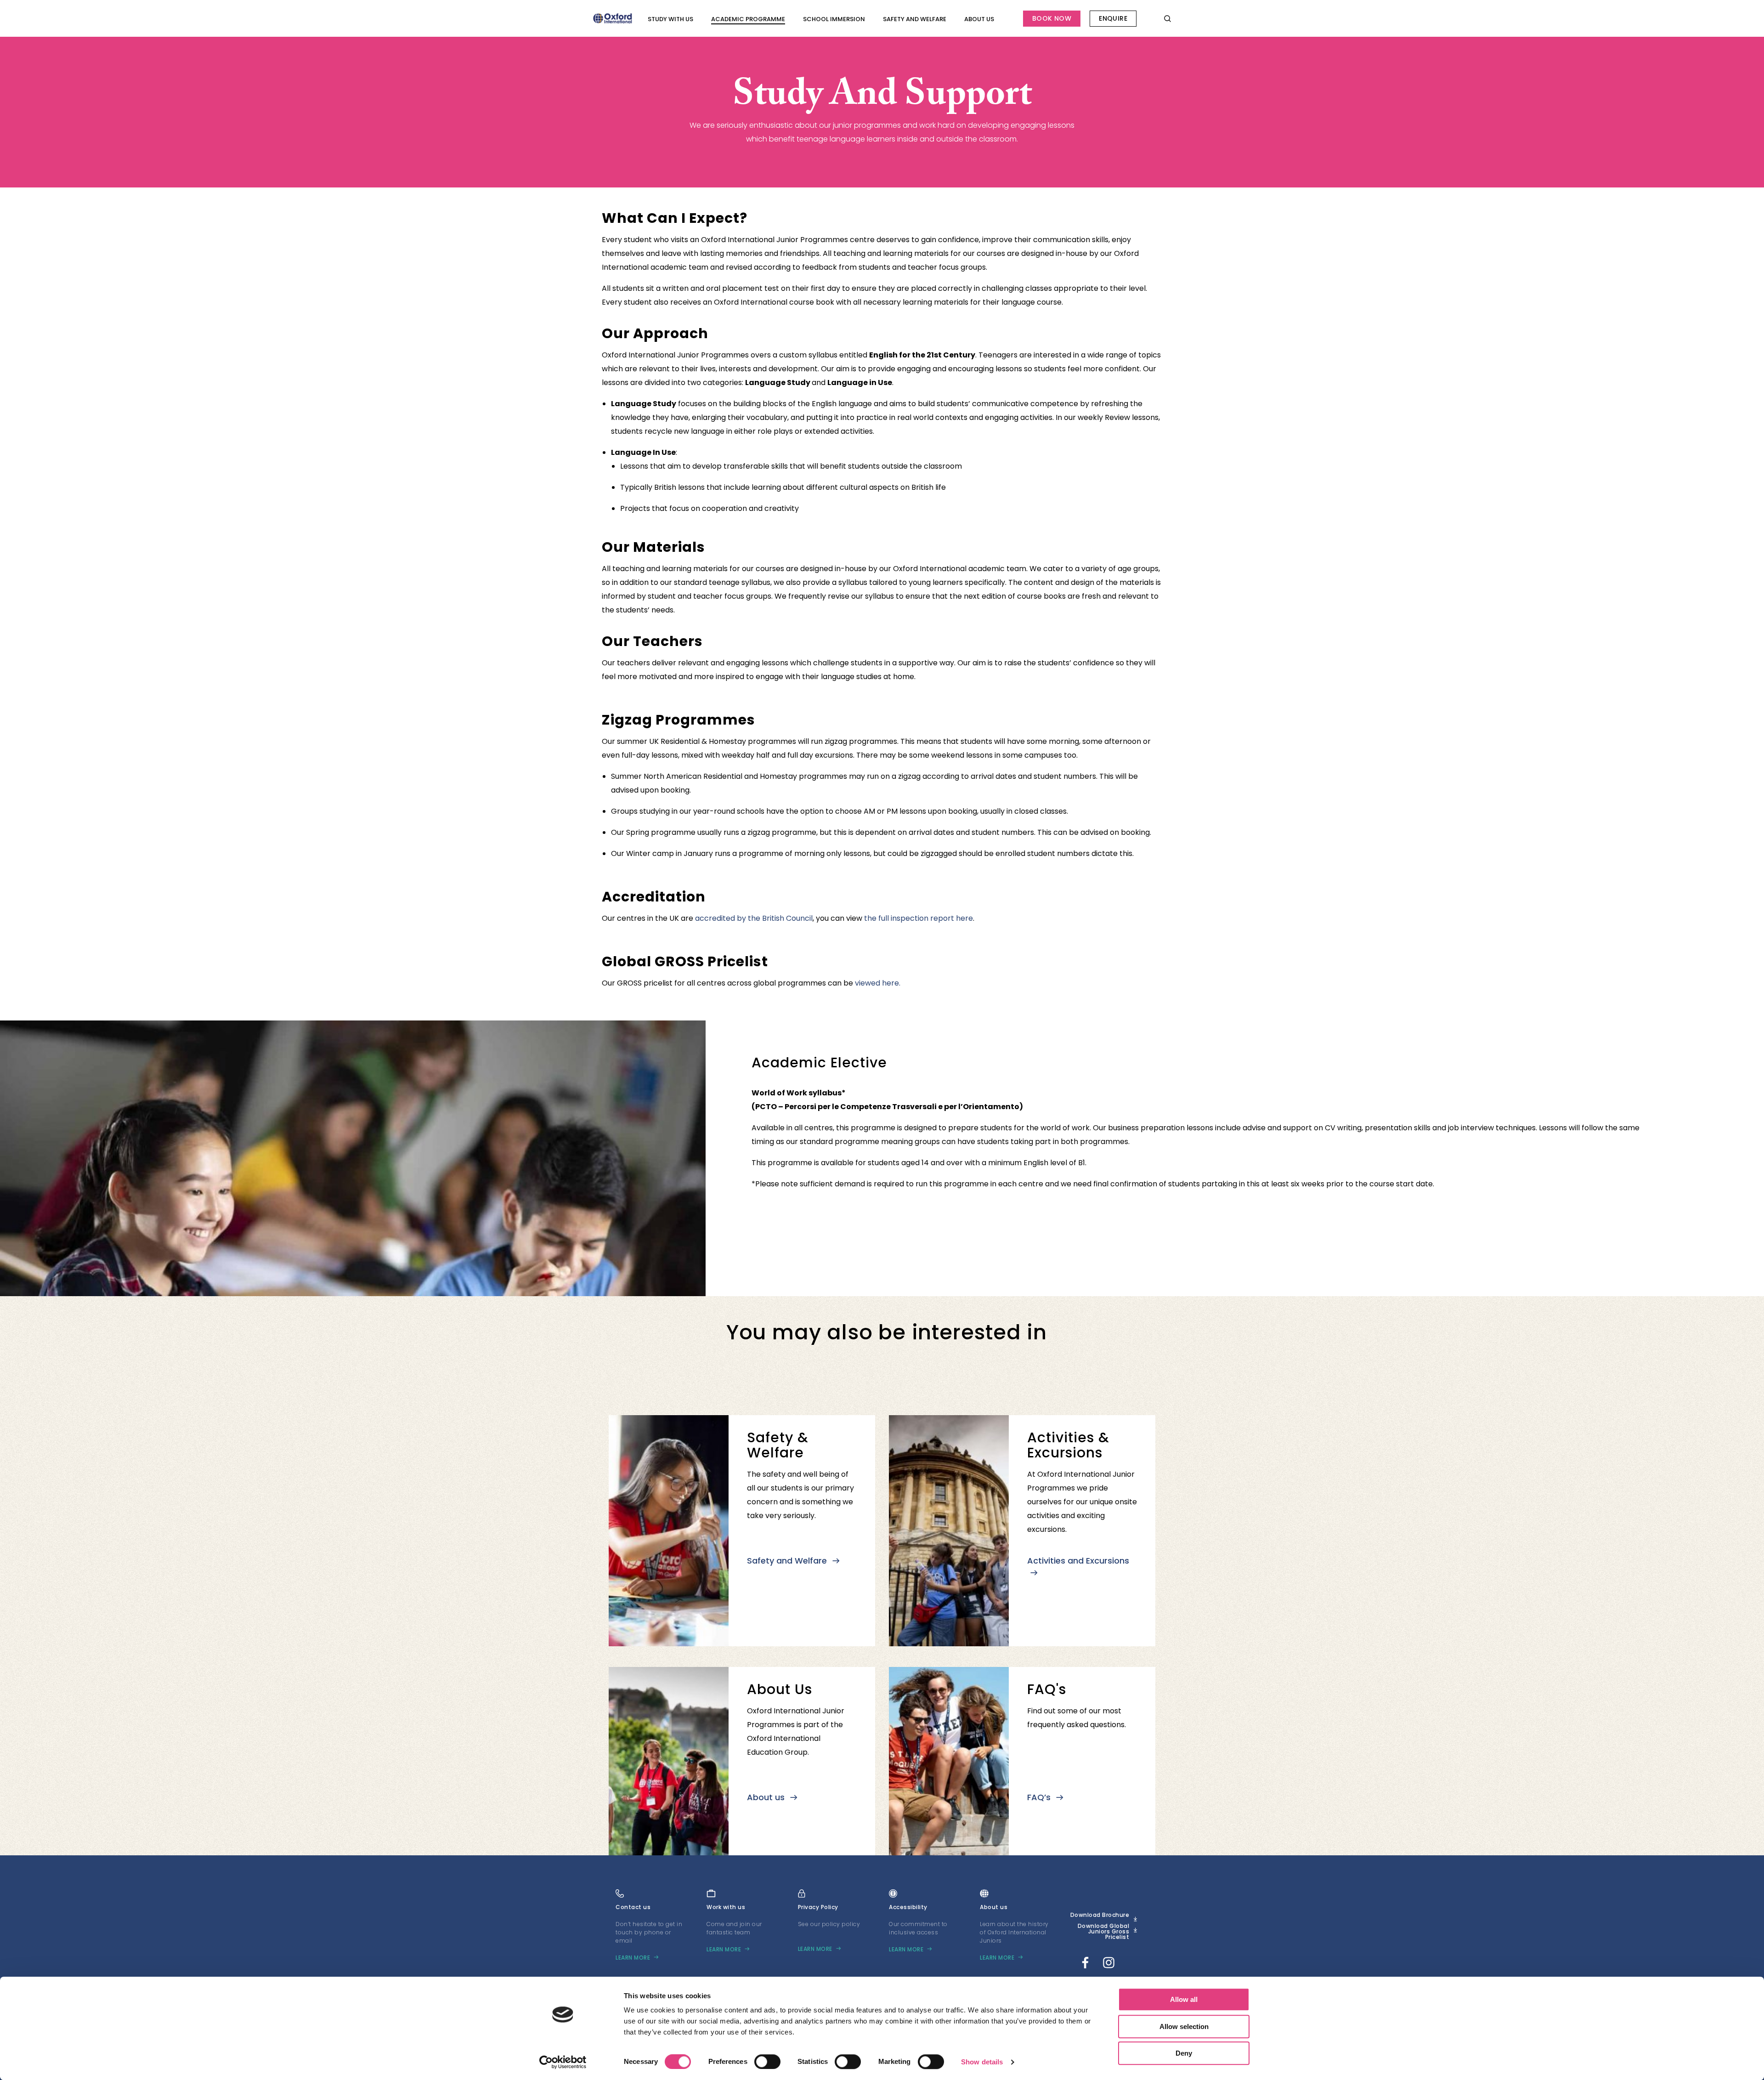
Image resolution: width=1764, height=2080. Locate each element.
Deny (1184, 2053)
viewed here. (878, 983)
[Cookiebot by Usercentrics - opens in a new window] (563, 2062)
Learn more (633, 1958)
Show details (982, 2062)
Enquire (1113, 18)
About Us (979, 19)
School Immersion (834, 19)
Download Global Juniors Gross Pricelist (1104, 1932)
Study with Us (670, 19)
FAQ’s (1040, 1797)
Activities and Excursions (1078, 1561)
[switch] (767, 2062)
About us (767, 1797)
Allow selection (1184, 2026)
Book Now (1052, 18)
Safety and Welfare (915, 19)
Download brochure (1100, 1915)
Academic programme (748, 19)
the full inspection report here (919, 918)
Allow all (1184, 1999)
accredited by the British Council (754, 918)
